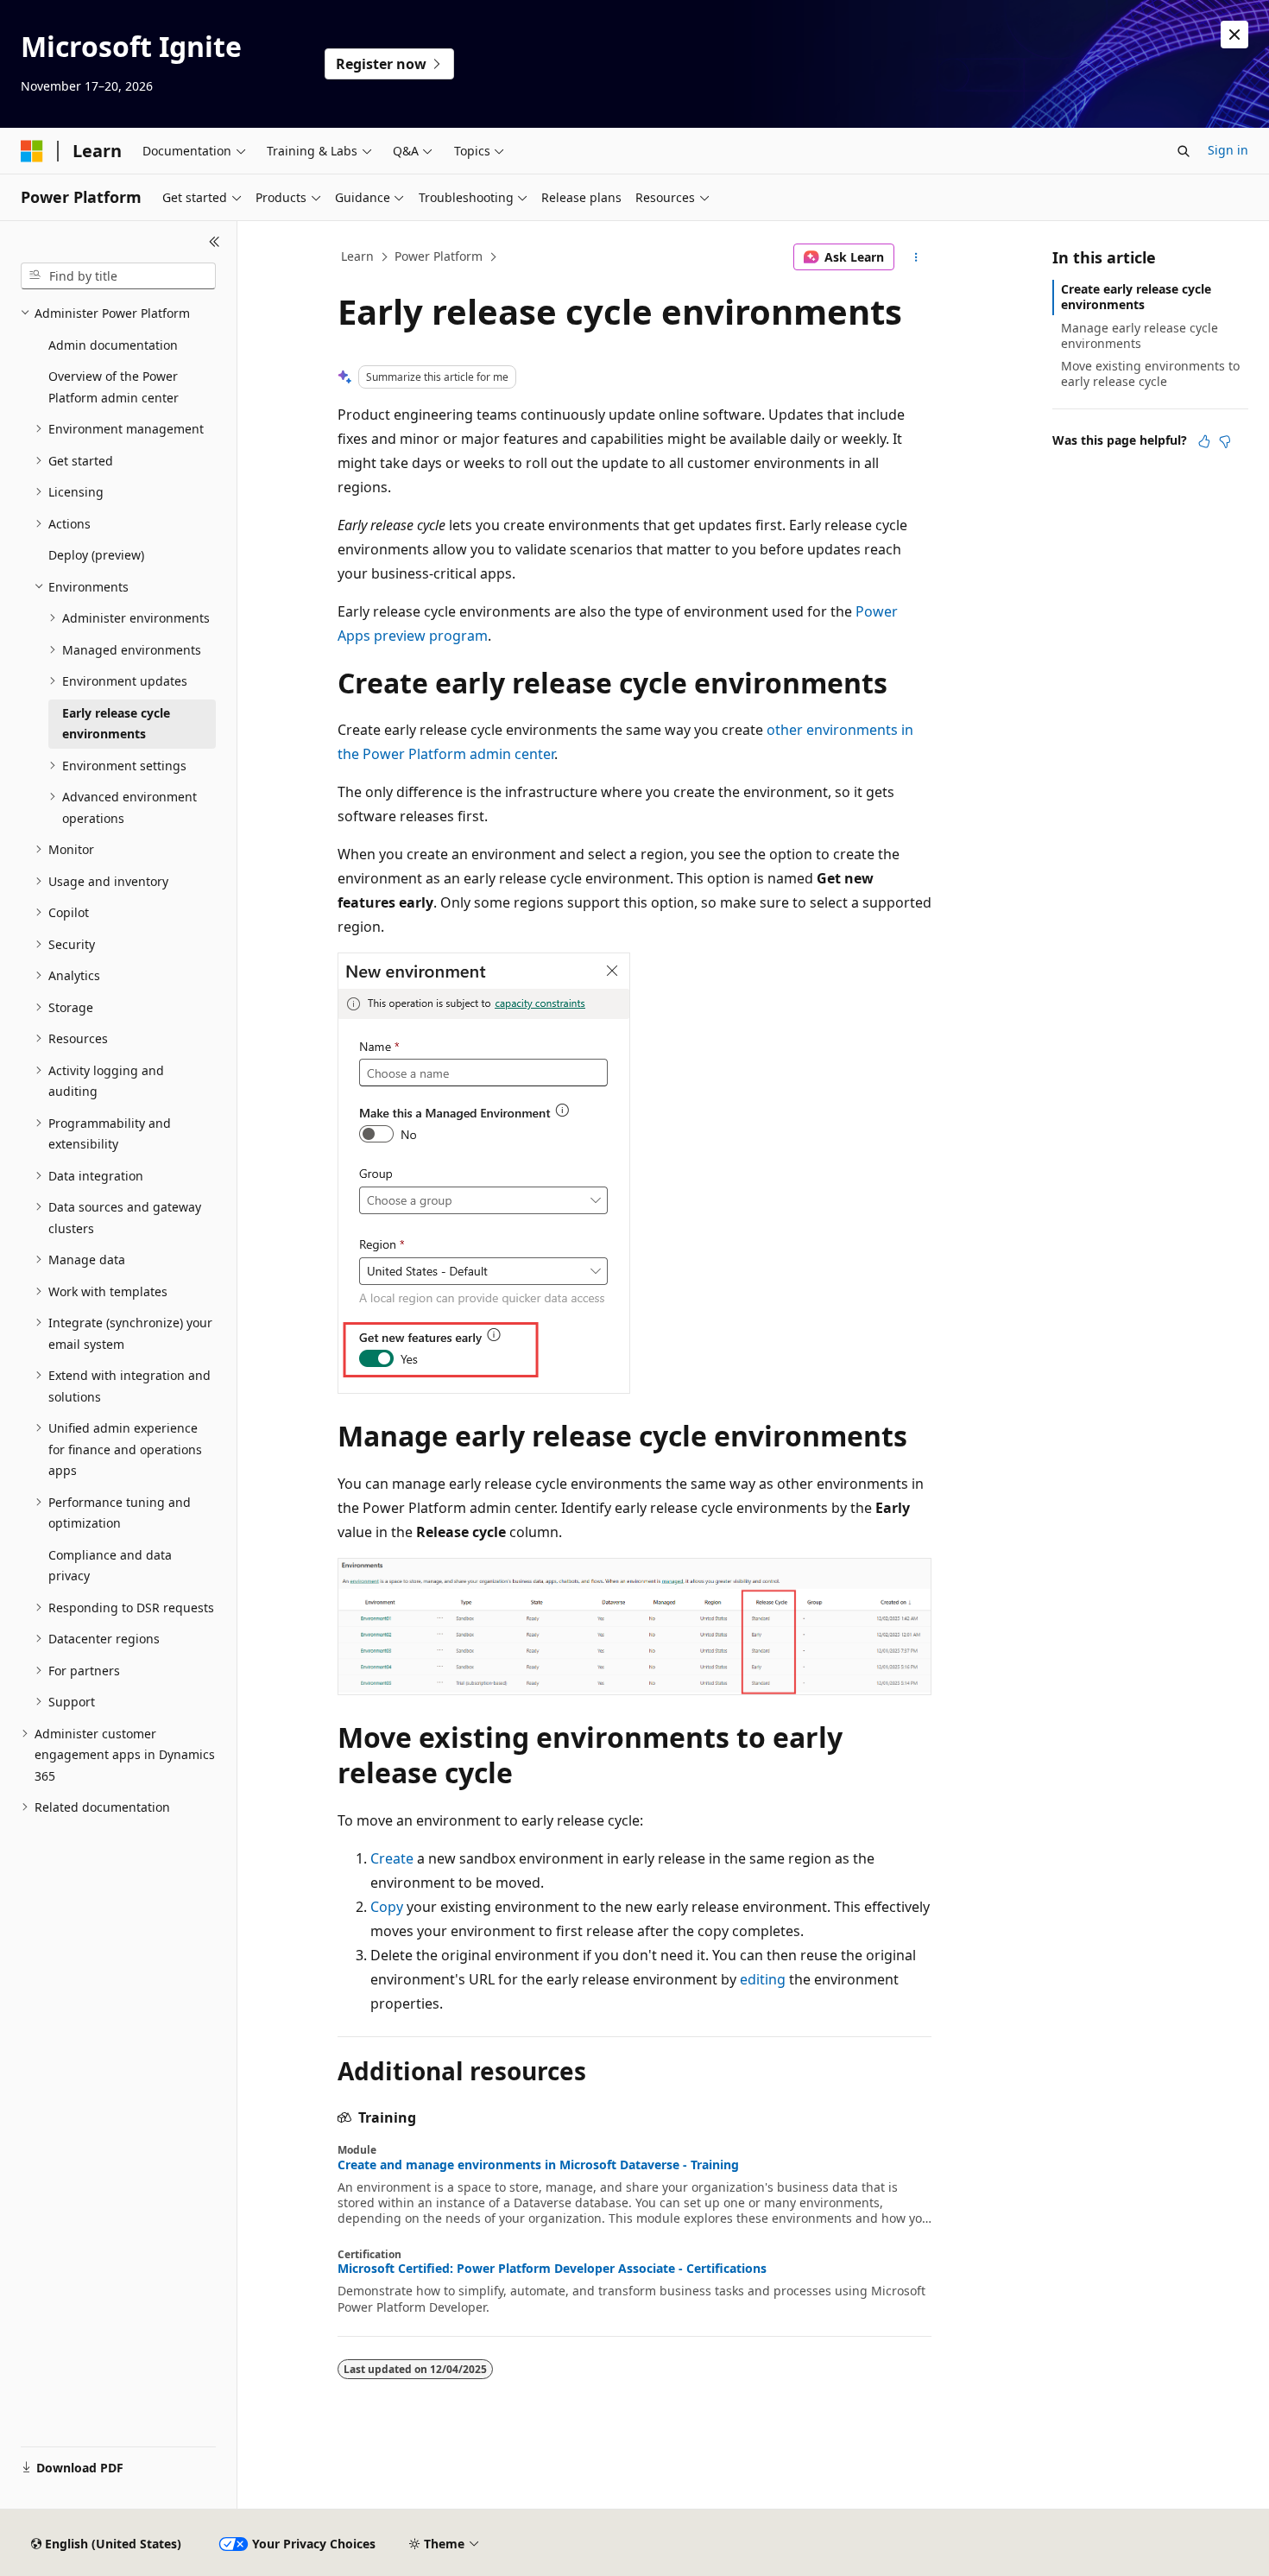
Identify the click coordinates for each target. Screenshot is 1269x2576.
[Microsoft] (32, 151)
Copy (387, 1907)
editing (763, 1979)
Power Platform (439, 256)
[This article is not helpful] (1225, 441)
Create (392, 1858)
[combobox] (118, 276)
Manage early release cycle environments (1140, 335)
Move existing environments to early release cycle (1150, 373)
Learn (357, 256)
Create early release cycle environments (1136, 297)
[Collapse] (215, 242)
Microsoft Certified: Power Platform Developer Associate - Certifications (552, 2269)
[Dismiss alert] (1234, 35)
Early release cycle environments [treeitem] (116, 724)
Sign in (1228, 150)
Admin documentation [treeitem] (113, 345)
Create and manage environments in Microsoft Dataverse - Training (538, 2165)
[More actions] (916, 257)
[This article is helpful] (1204, 441)
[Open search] (1184, 151)
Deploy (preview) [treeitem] (96, 555)
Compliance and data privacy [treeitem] (110, 1566)
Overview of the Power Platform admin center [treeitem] (114, 387)
